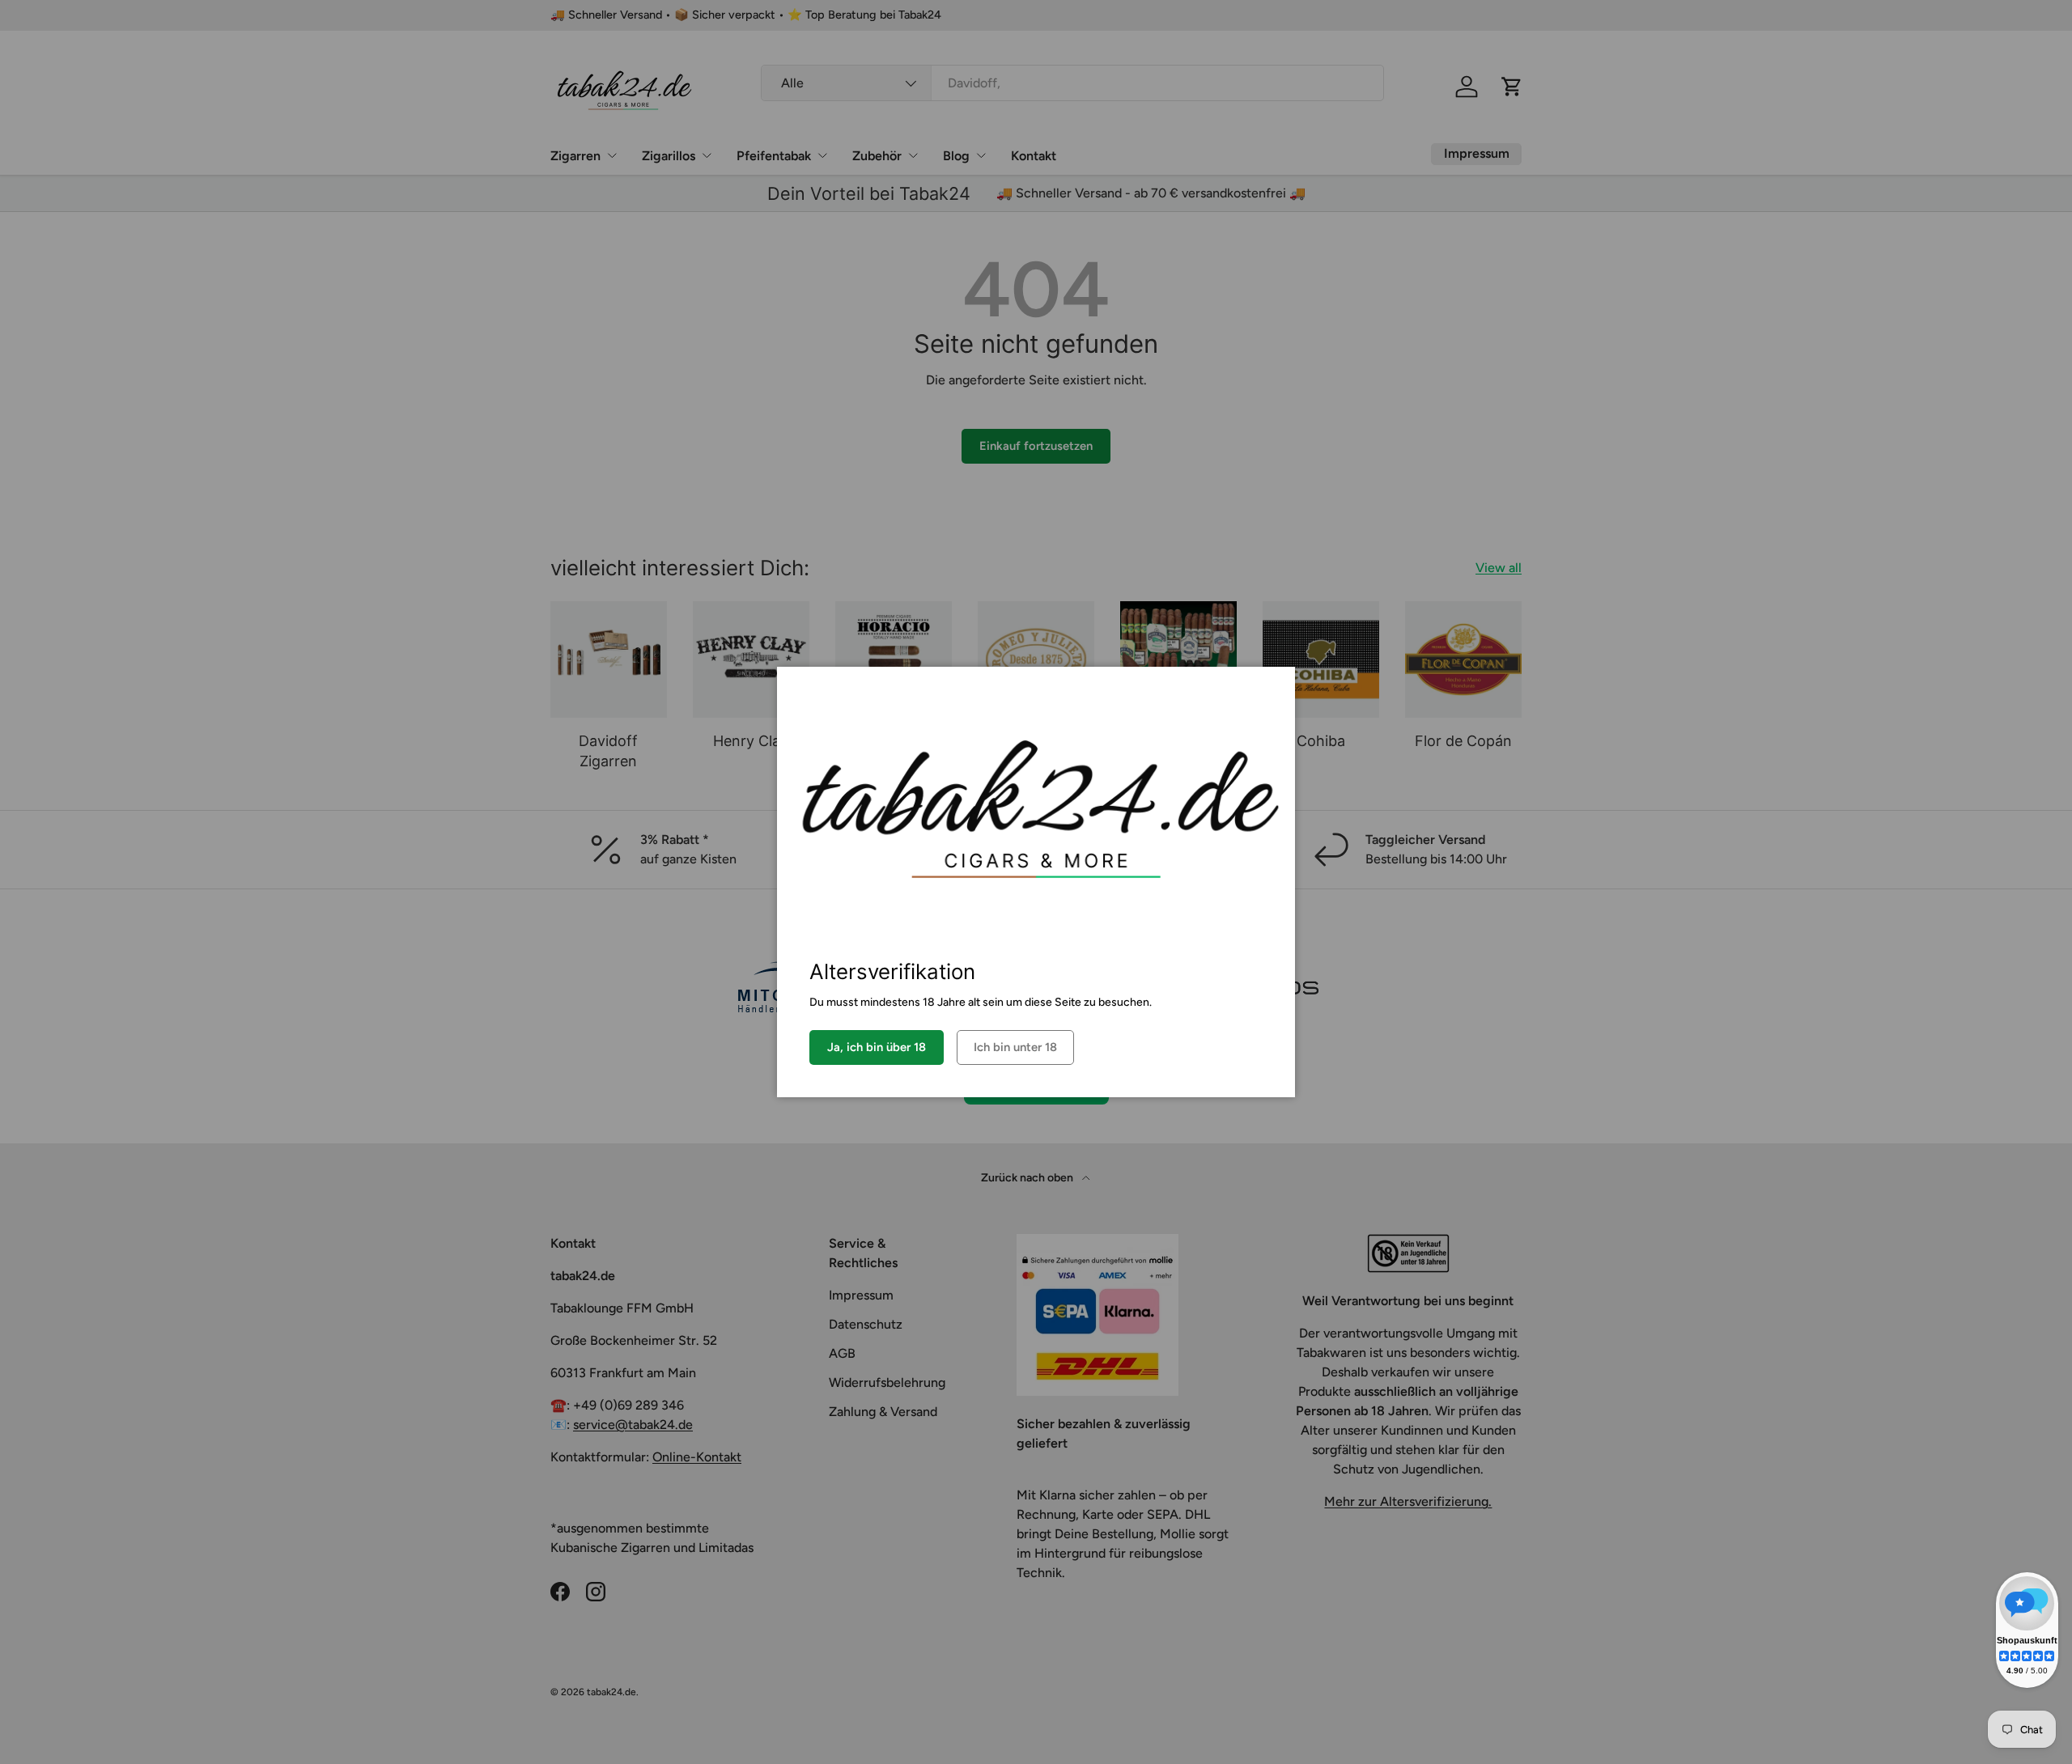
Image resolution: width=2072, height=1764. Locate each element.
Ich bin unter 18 (1015, 1047)
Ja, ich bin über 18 (877, 1047)
